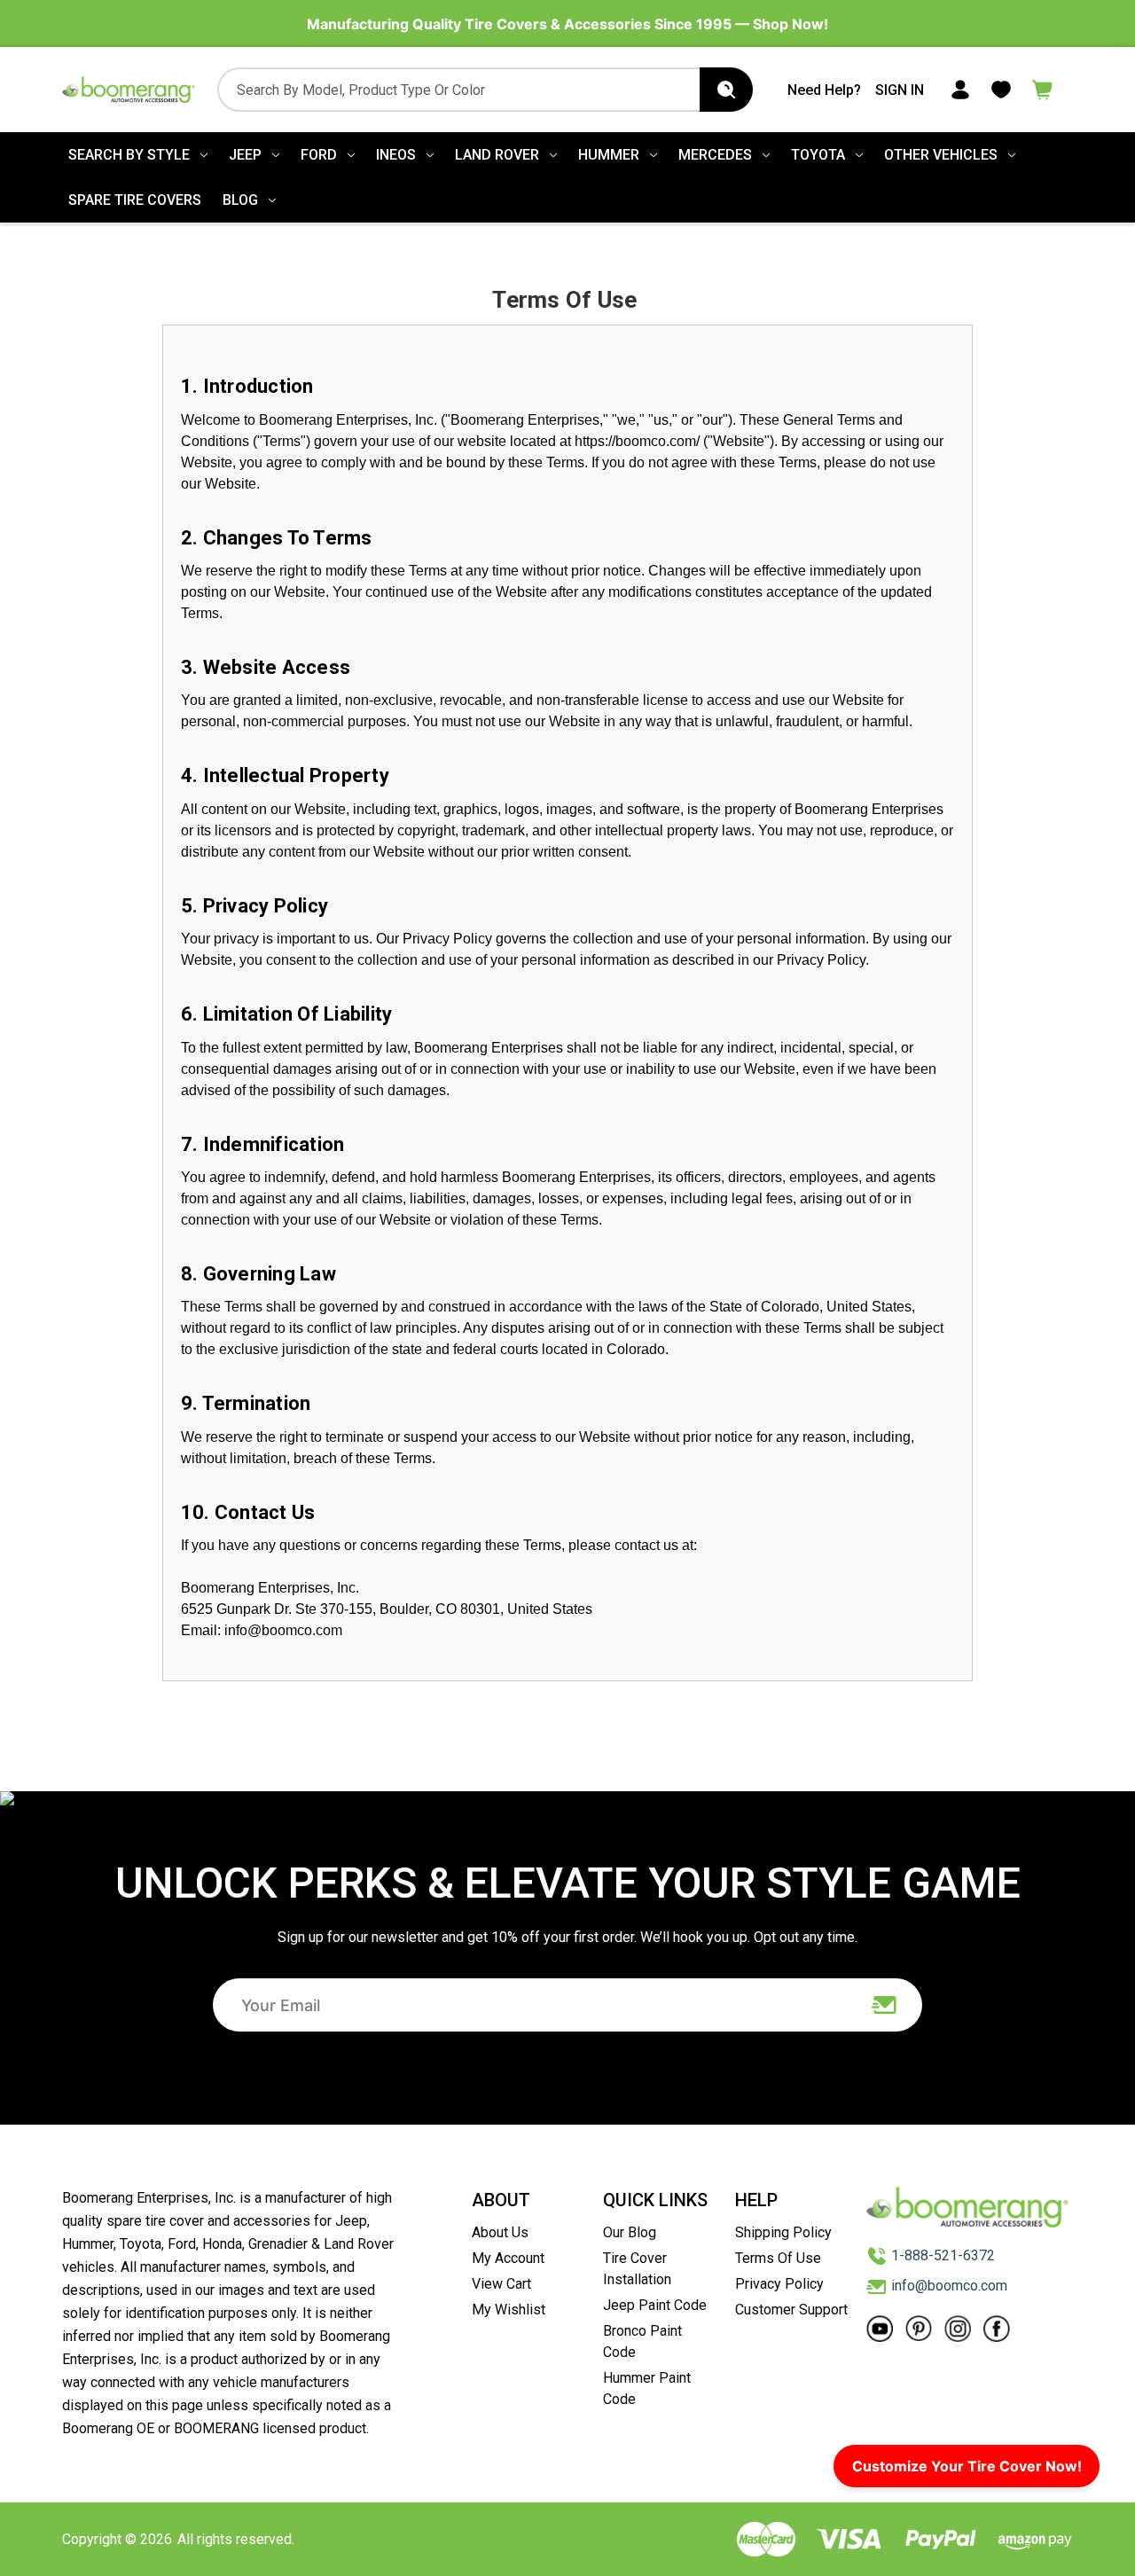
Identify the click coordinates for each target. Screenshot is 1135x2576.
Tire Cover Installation (637, 2269)
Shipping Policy (783, 2232)
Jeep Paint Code (655, 2305)
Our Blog (630, 2232)
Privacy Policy (779, 2284)
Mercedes (715, 155)
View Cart (501, 2284)
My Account (508, 2258)
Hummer (609, 155)
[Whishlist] (1001, 88)
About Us (500, 2232)
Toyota (818, 155)
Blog (240, 200)
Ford (319, 155)
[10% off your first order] (885, 2005)
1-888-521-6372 (943, 2255)
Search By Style (129, 155)
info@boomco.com (949, 2286)
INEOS (396, 155)
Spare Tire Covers (135, 200)
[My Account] (960, 88)
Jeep (245, 155)
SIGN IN (900, 90)
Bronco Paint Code (642, 2341)
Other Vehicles (941, 155)
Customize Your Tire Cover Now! (967, 2466)
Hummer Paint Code (647, 2388)
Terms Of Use (778, 2258)
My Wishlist (509, 2310)
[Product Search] (726, 90)
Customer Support (791, 2310)
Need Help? (824, 90)
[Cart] (1043, 88)
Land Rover (497, 155)
